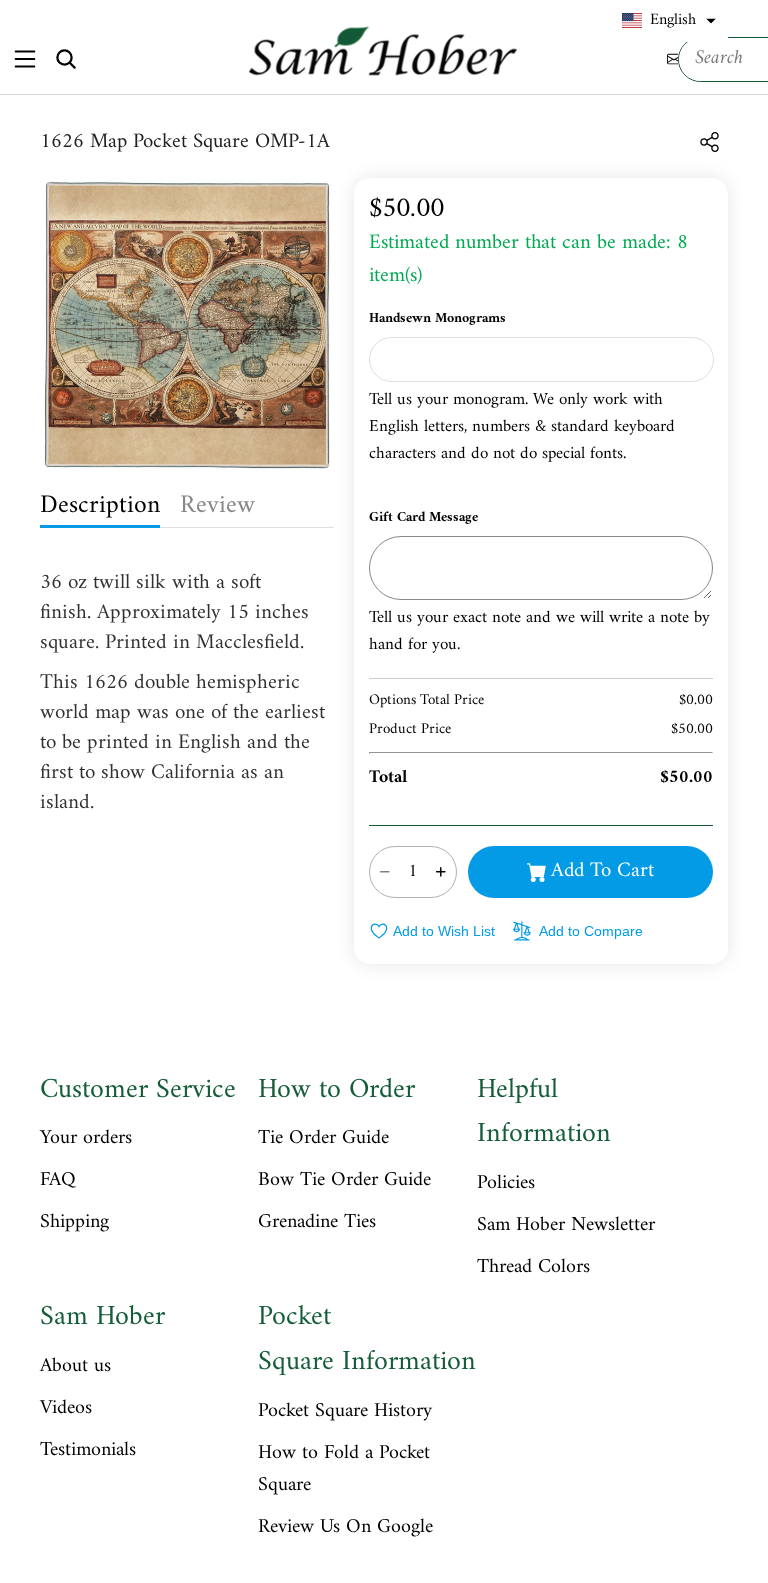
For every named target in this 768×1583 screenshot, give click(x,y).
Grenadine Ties (317, 1223)
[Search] (66, 59)
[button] (669, 21)
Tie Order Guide (323, 1139)
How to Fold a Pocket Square (344, 1470)
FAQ (58, 1181)
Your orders (86, 1139)
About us (75, 1367)
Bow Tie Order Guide (344, 1181)
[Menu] (24, 58)
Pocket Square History (345, 1412)
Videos (66, 1409)
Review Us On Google (345, 1528)
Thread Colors (533, 1268)
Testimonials (88, 1451)
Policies (506, 1184)
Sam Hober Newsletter (566, 1226)
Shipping (74, 1223)
